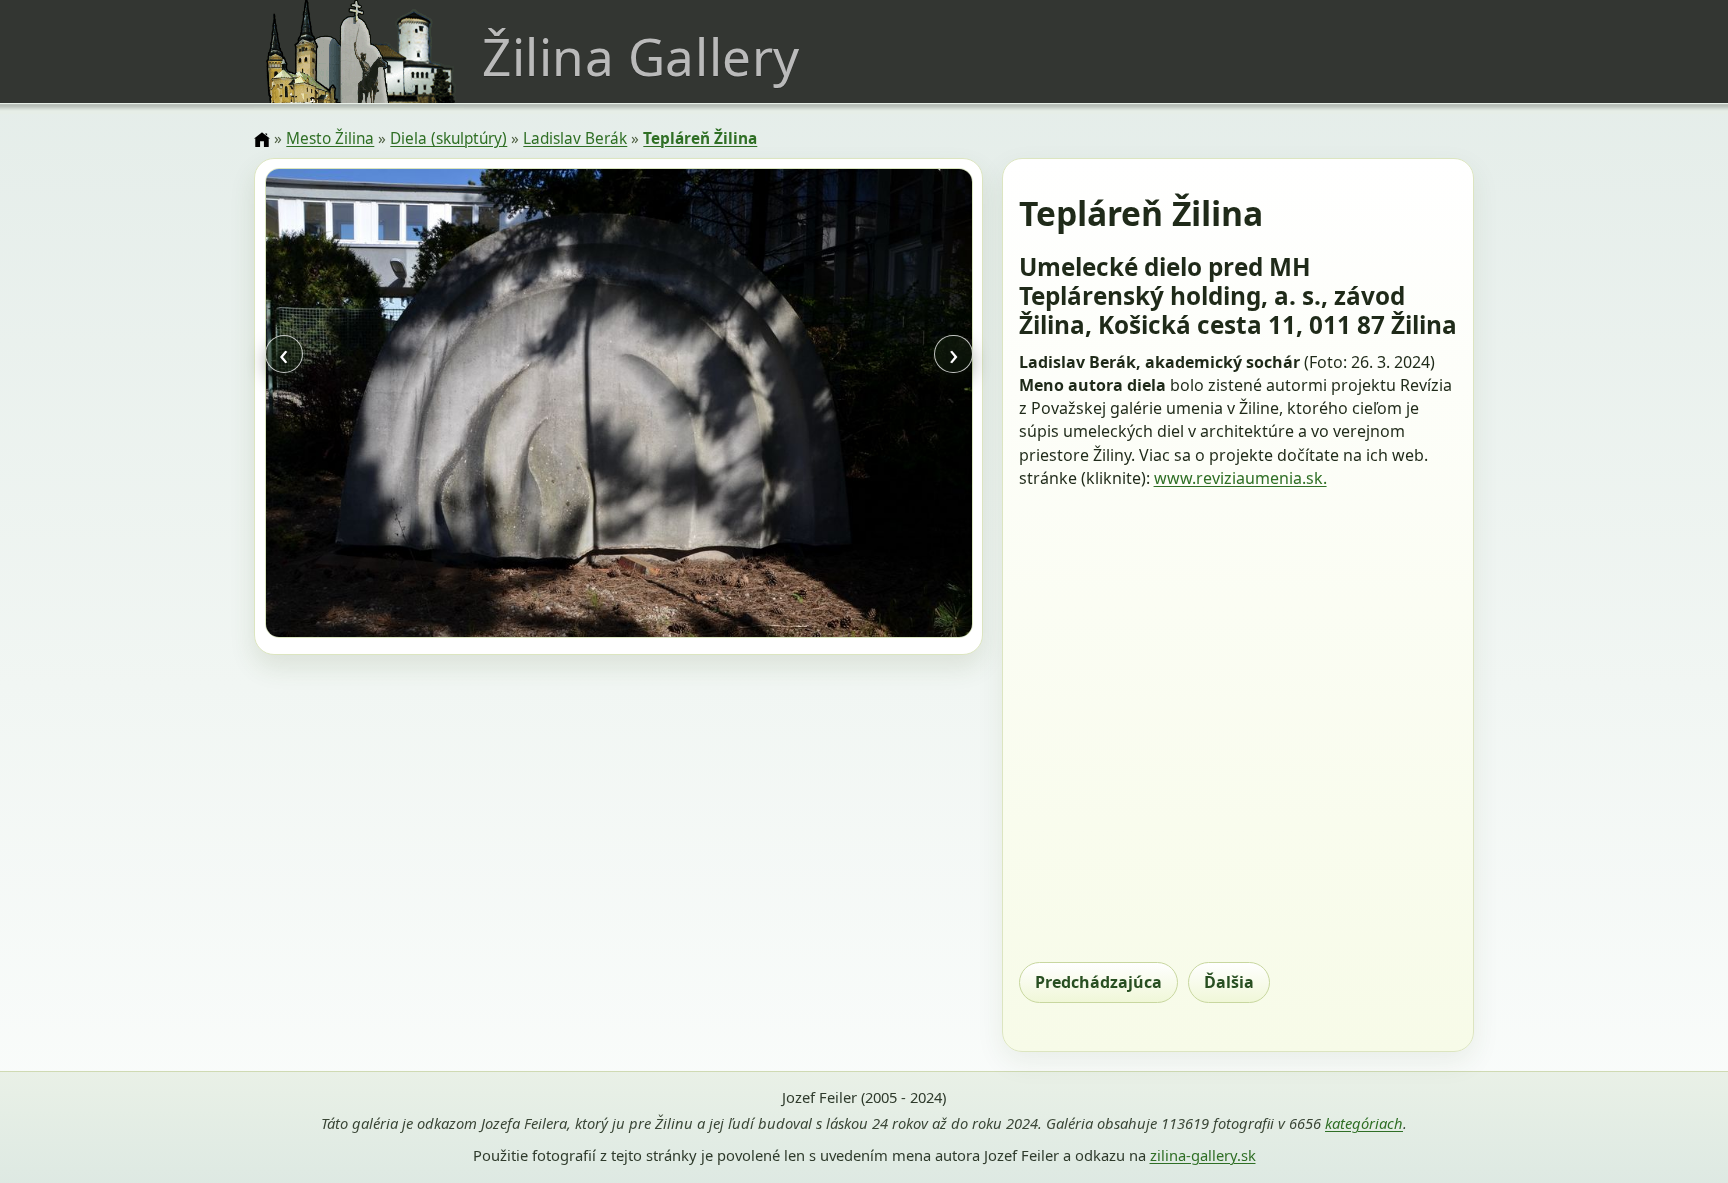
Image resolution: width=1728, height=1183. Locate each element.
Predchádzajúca (1098, 982)
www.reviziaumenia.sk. (1240, 478)
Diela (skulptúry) (448, 138)
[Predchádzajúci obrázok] (371, 406)
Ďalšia (1229, 982)
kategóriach (1364, 1123)
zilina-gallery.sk (1203, 1155)
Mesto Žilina (330, 138)
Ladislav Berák (575, 138)
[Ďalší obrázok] (866, 406)
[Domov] (262, 140)
